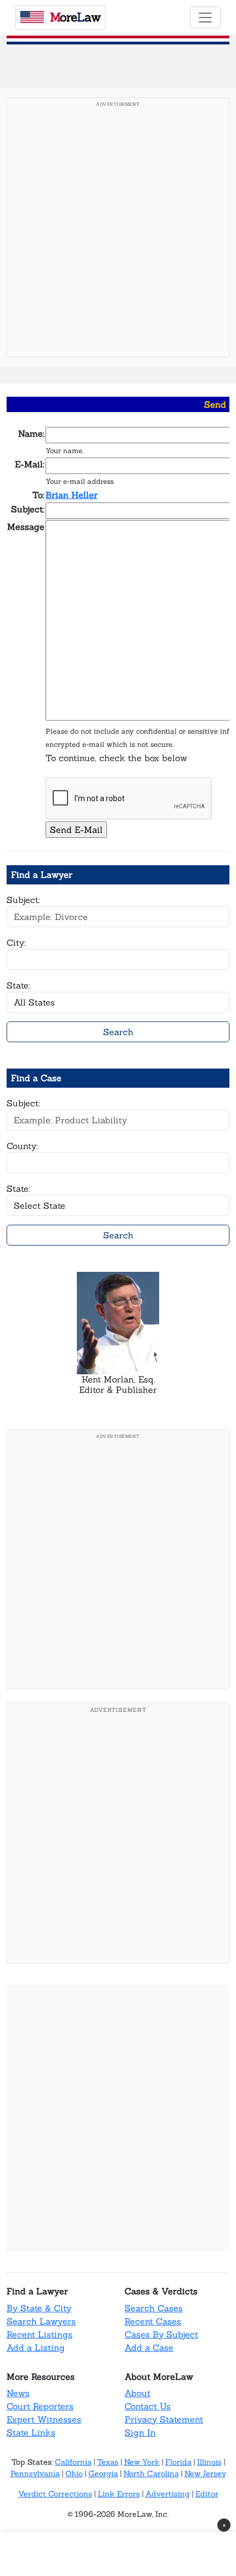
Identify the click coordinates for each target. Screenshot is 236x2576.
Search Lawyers (41, 2321)
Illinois (209, 2462)
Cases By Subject (161, 2334)
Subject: (23, 900)
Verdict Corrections (55, 2494)
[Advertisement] (118, 231)
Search (118, 1032)
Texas (108, 2462)
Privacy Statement (164, 2419)
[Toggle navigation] (205, 18)
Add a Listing (36, 2347)
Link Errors (119, 2494)
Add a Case (149, 2347)
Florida (178, 2462)
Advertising (168, 2494)
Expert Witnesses (44, 2419)
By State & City (39, 2308)
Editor (207, 2494)
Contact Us (148, 2406)
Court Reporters (40, 2406)
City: (16, 943)
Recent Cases (153, 2321)
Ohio (74, 2474)
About (137, 2393)
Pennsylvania (35, 2474)
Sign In (140, 2432)
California (73, 2462)
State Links (31, 2432)
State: (18, 985)
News (18, 2393)
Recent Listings (40, 2334)
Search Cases (154, 2308)
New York (142, 2462)
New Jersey (205, 2474)
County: (22, 1146)
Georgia (103, 2474)
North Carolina (151, 2474)
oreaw (75, 17)
